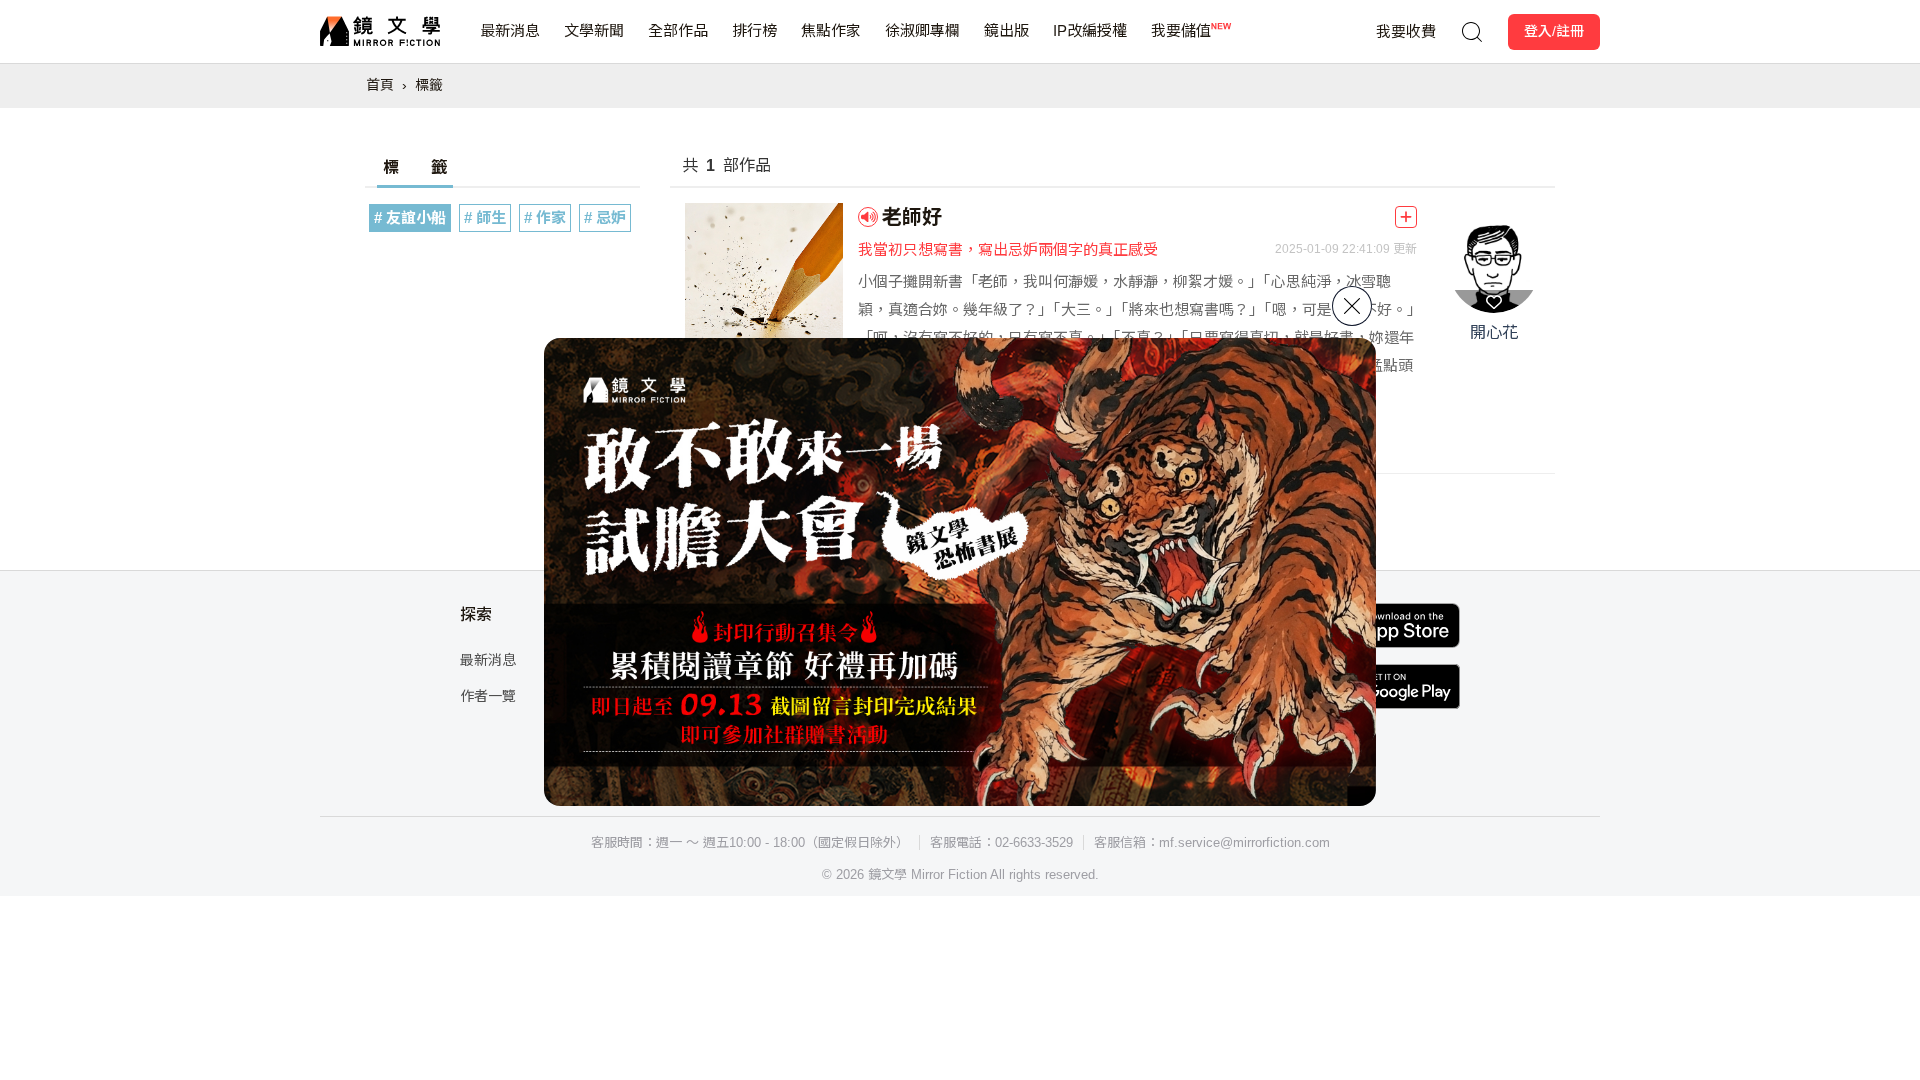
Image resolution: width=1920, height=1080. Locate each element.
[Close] (1352, 306)
